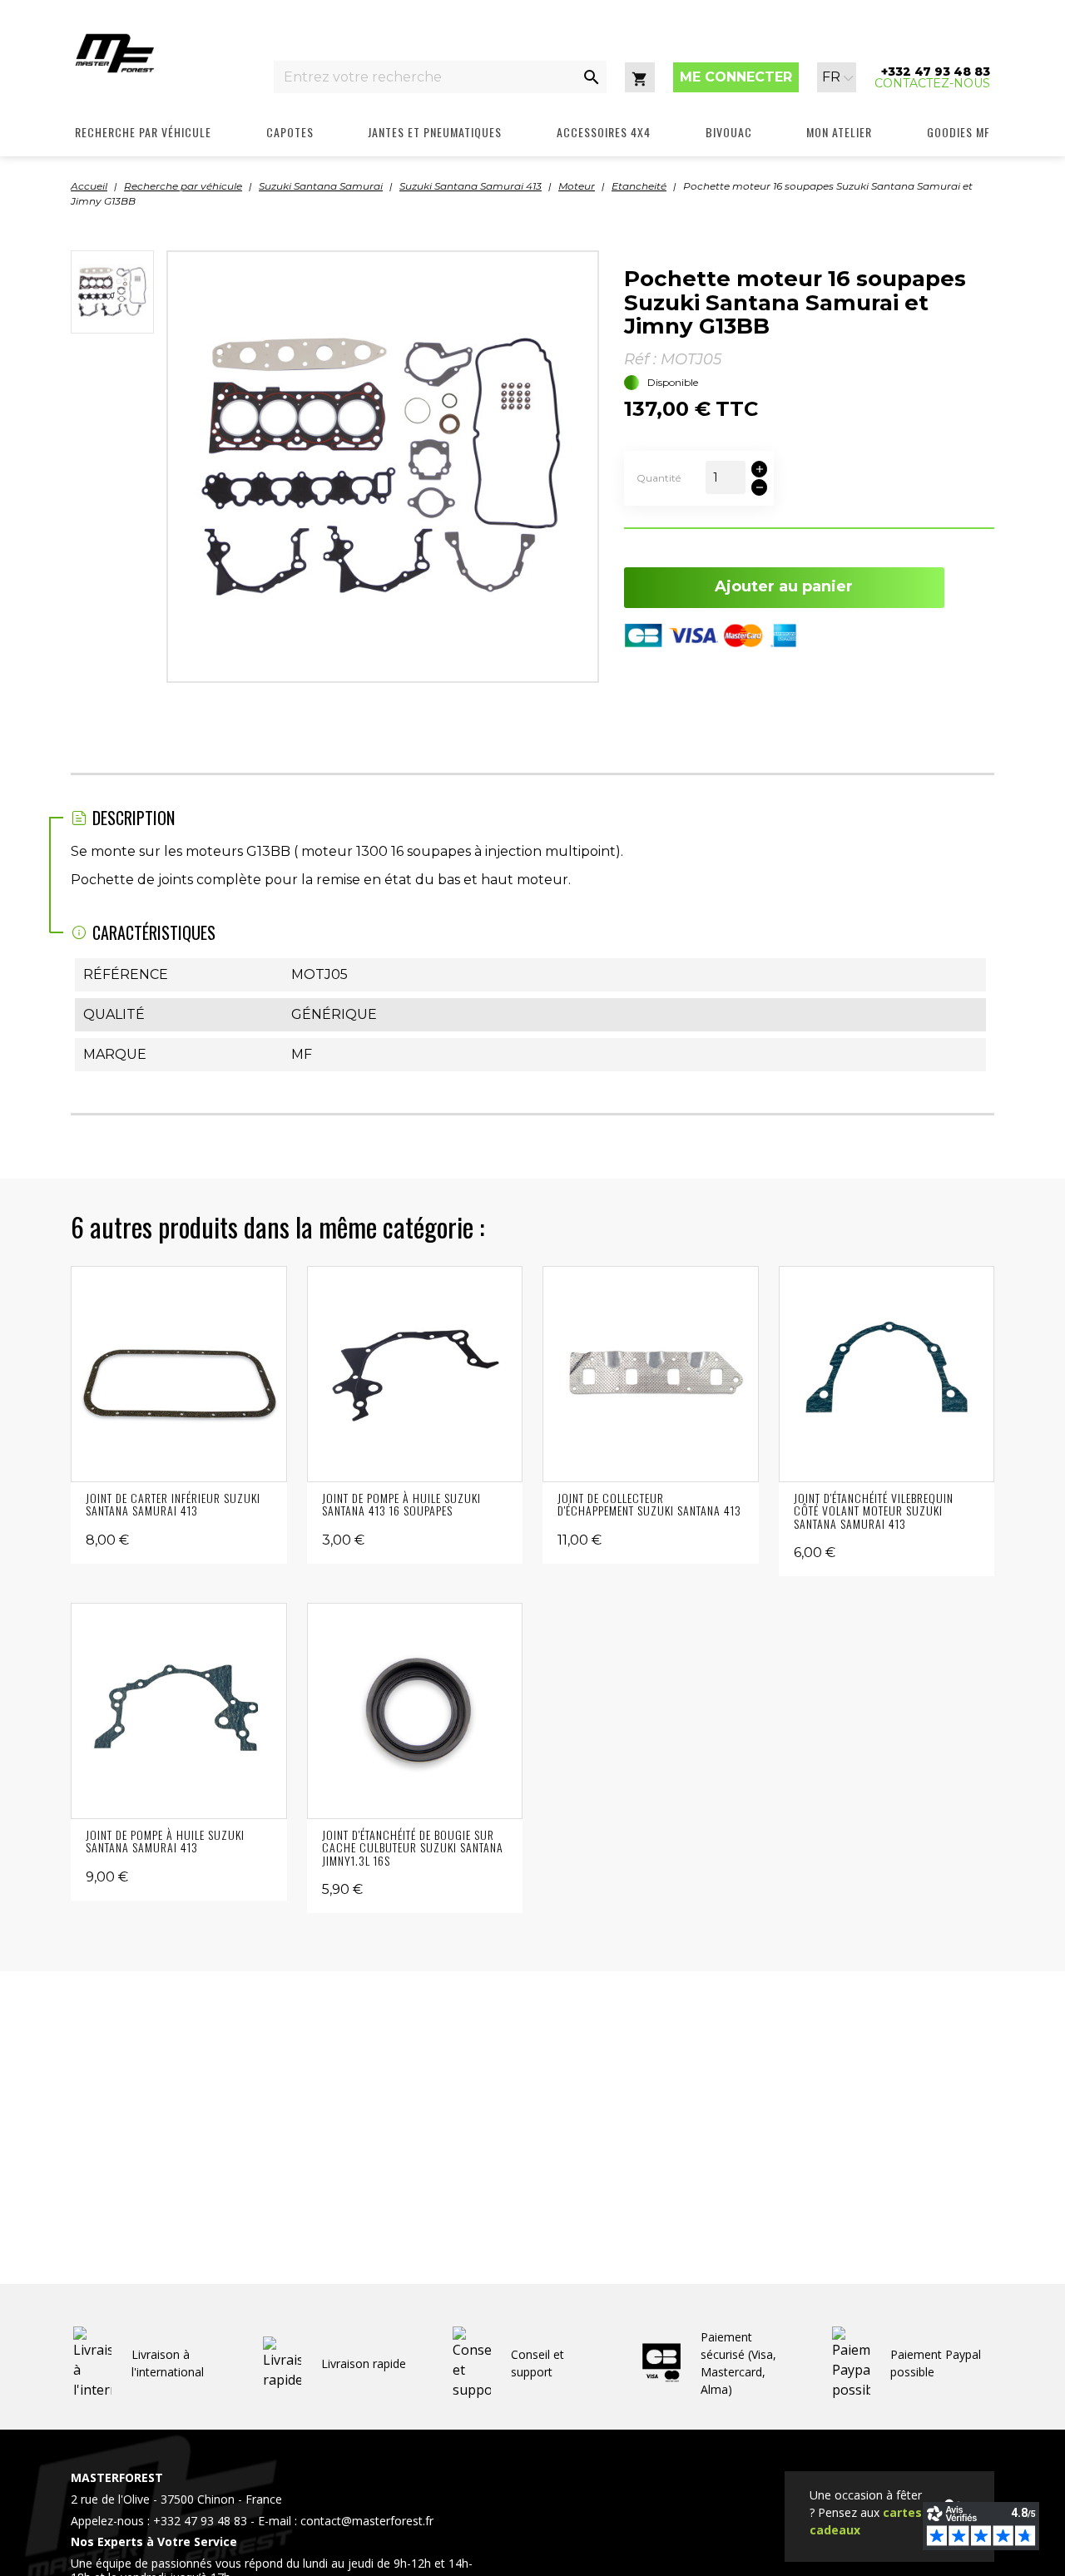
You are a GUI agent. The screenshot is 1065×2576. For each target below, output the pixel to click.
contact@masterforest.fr (367, 2521)
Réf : (640, 359)
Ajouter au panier (784, 586)
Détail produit (178, 1374)
